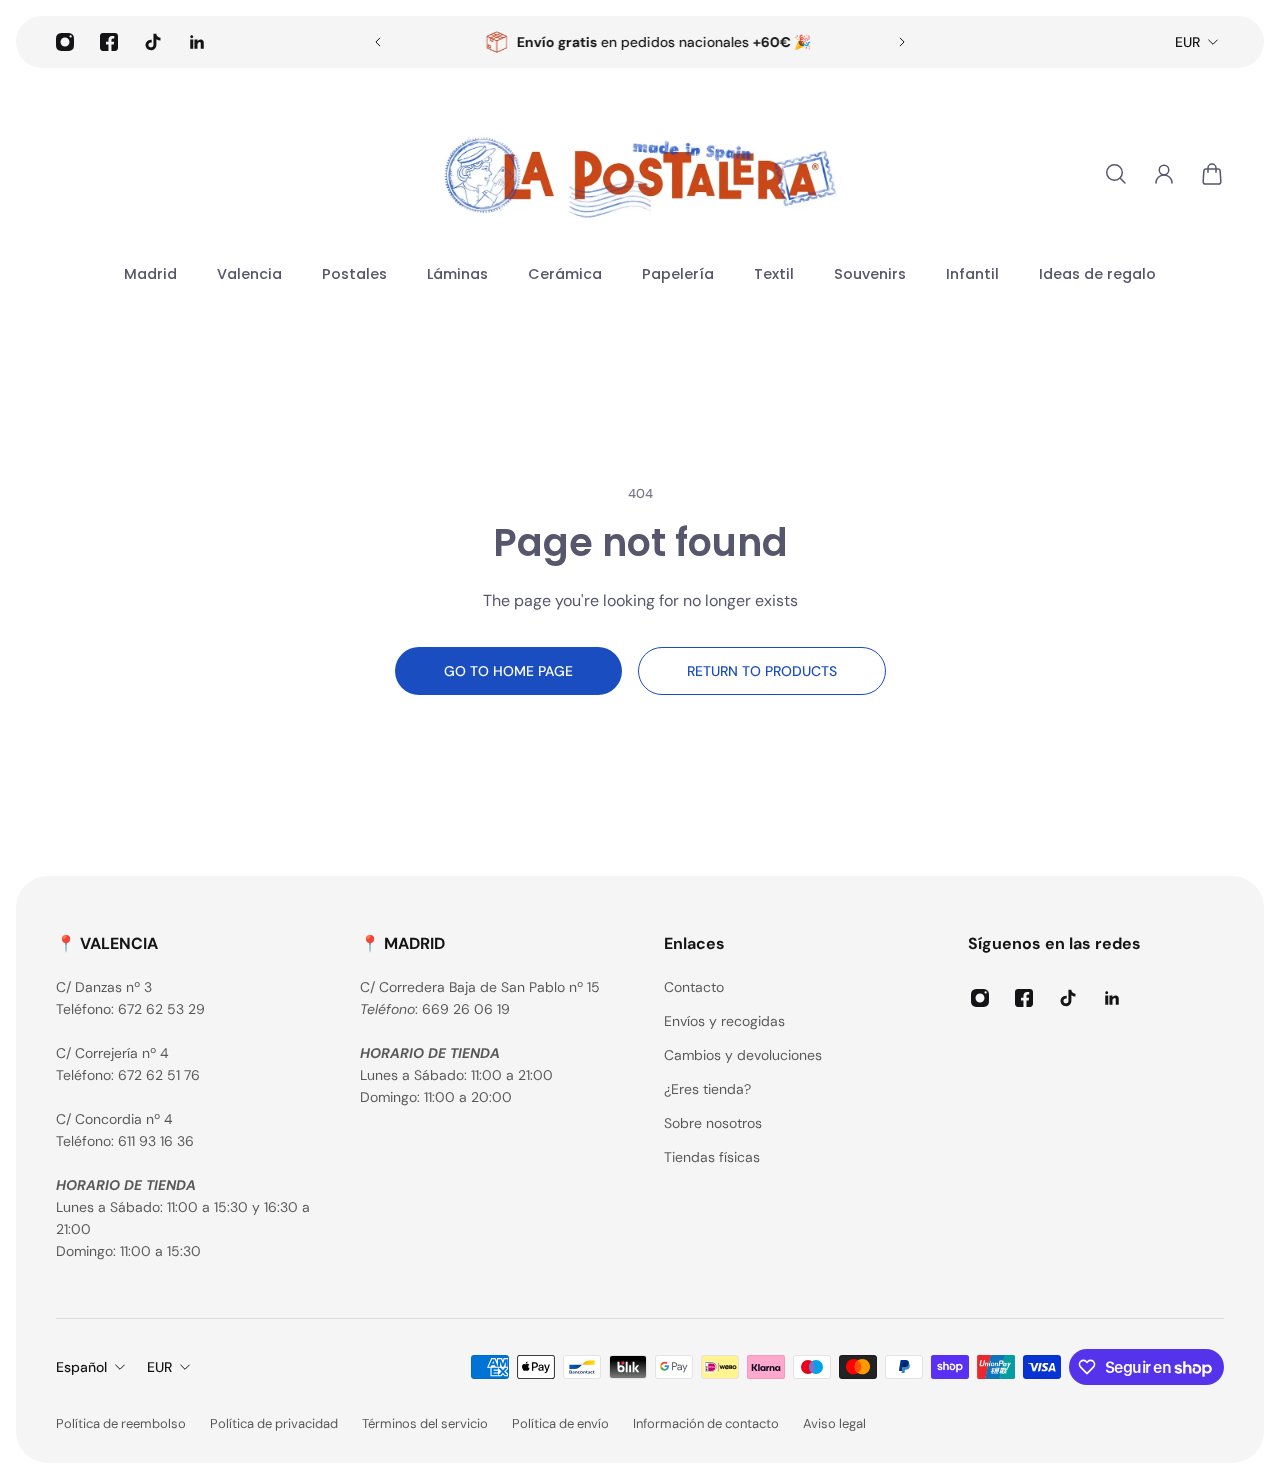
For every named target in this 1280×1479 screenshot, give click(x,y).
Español (81, 1367)
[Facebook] (109, 42)
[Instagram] (65, 42)
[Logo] (640, 174)
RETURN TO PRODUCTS (762, 671)
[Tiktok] (153, 42)
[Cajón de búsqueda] (1116, 174)
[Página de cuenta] (1164, 174)
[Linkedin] (197, 42)
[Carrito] (1212, 174)
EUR (1187, 42)
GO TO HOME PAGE (508, 671)
